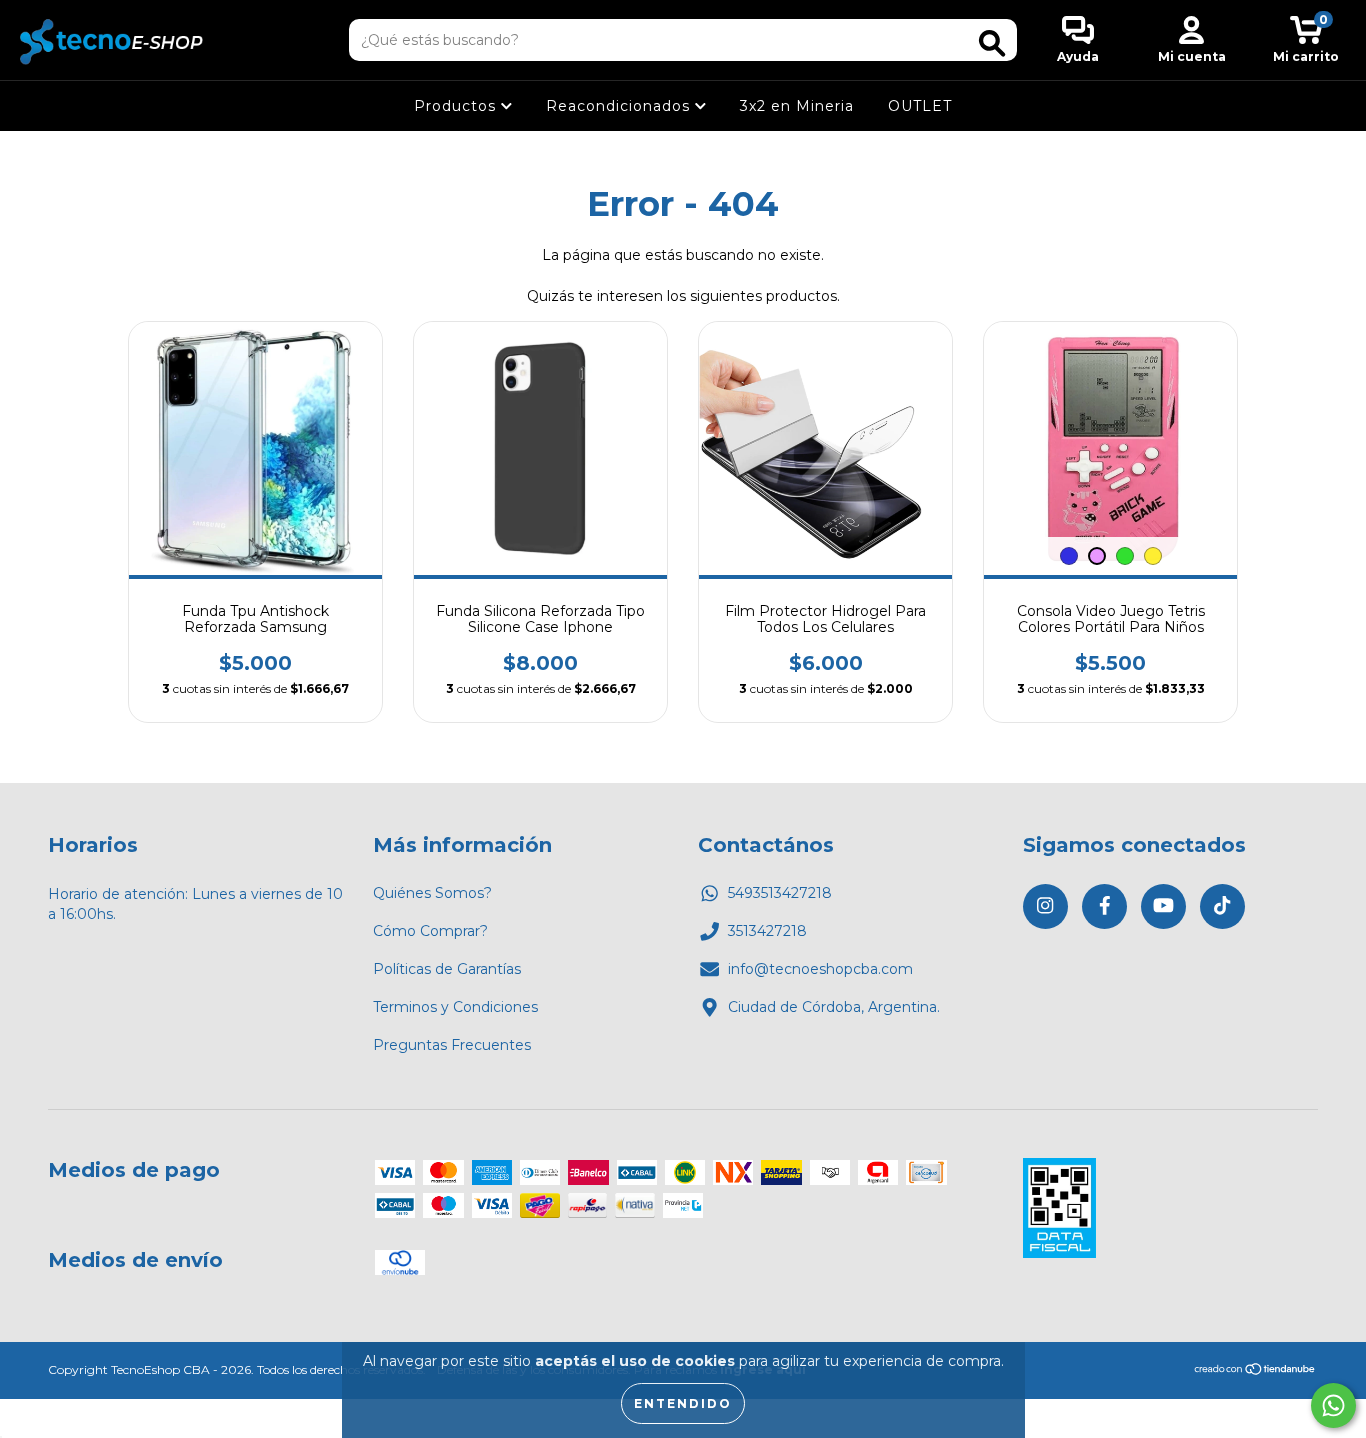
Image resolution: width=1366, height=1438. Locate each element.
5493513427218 (780, 893)
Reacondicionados (620, 106)
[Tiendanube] (1255, 1371)
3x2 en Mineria (797, 106)
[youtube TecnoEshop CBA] (1163, 906)
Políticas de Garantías (447, 969)
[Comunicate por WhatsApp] (1333, 1405)
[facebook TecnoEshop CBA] (1104, 906)
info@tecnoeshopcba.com (820, 969)
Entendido (683, 1403)
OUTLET (920, 106)
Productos (457, 106)
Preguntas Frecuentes (452, 1045)
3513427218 (767, 931)
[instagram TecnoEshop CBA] (1045, 906)
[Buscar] (992, 43)
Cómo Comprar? (430, 931)
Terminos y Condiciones (455, 1007)
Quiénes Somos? (432, 893)
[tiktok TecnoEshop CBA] (1222, 906)
